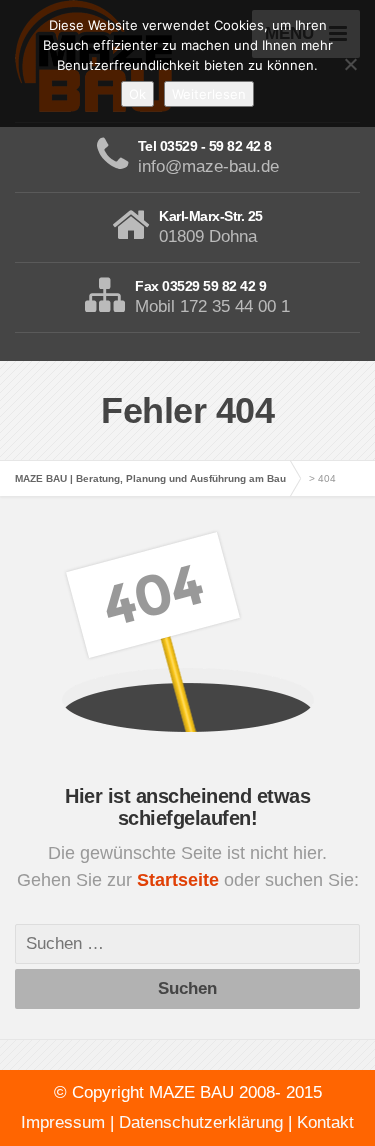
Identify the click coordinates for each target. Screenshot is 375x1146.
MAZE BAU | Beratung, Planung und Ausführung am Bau (150, 478)
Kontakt (325, 1122)
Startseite (180, 880)
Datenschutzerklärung (201, 1122)
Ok (137, 94)
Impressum (63, 1122)
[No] (350, 64)
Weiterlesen (209, 94)
